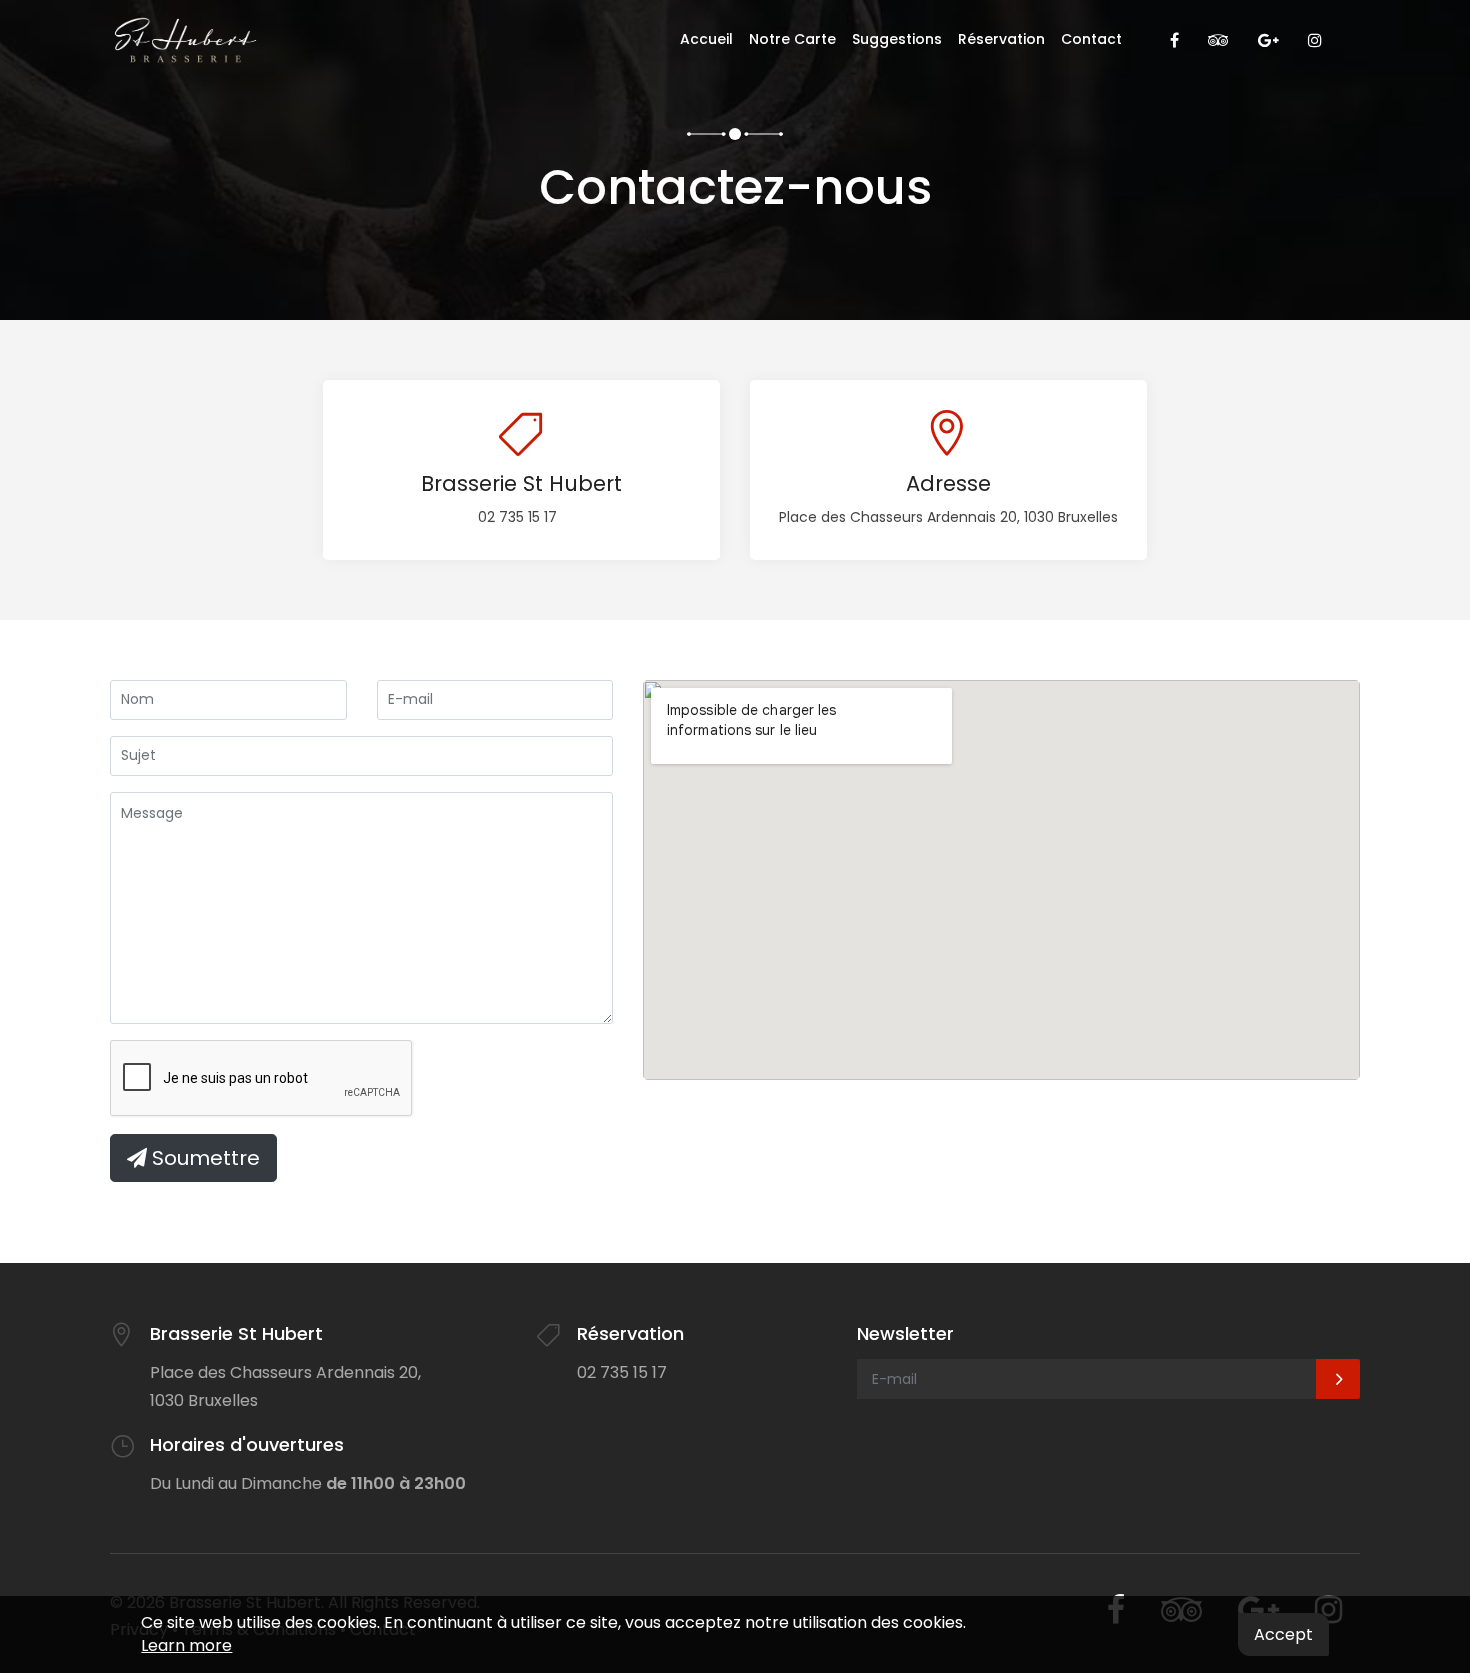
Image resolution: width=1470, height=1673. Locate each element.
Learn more (186, 1645)
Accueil (706, 39)
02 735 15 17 (517, 517)
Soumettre (203, 1158)
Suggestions (897, 39)
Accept (1283, 1634)
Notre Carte (792, 39)
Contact (1091, 39)
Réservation (1001, 39)
